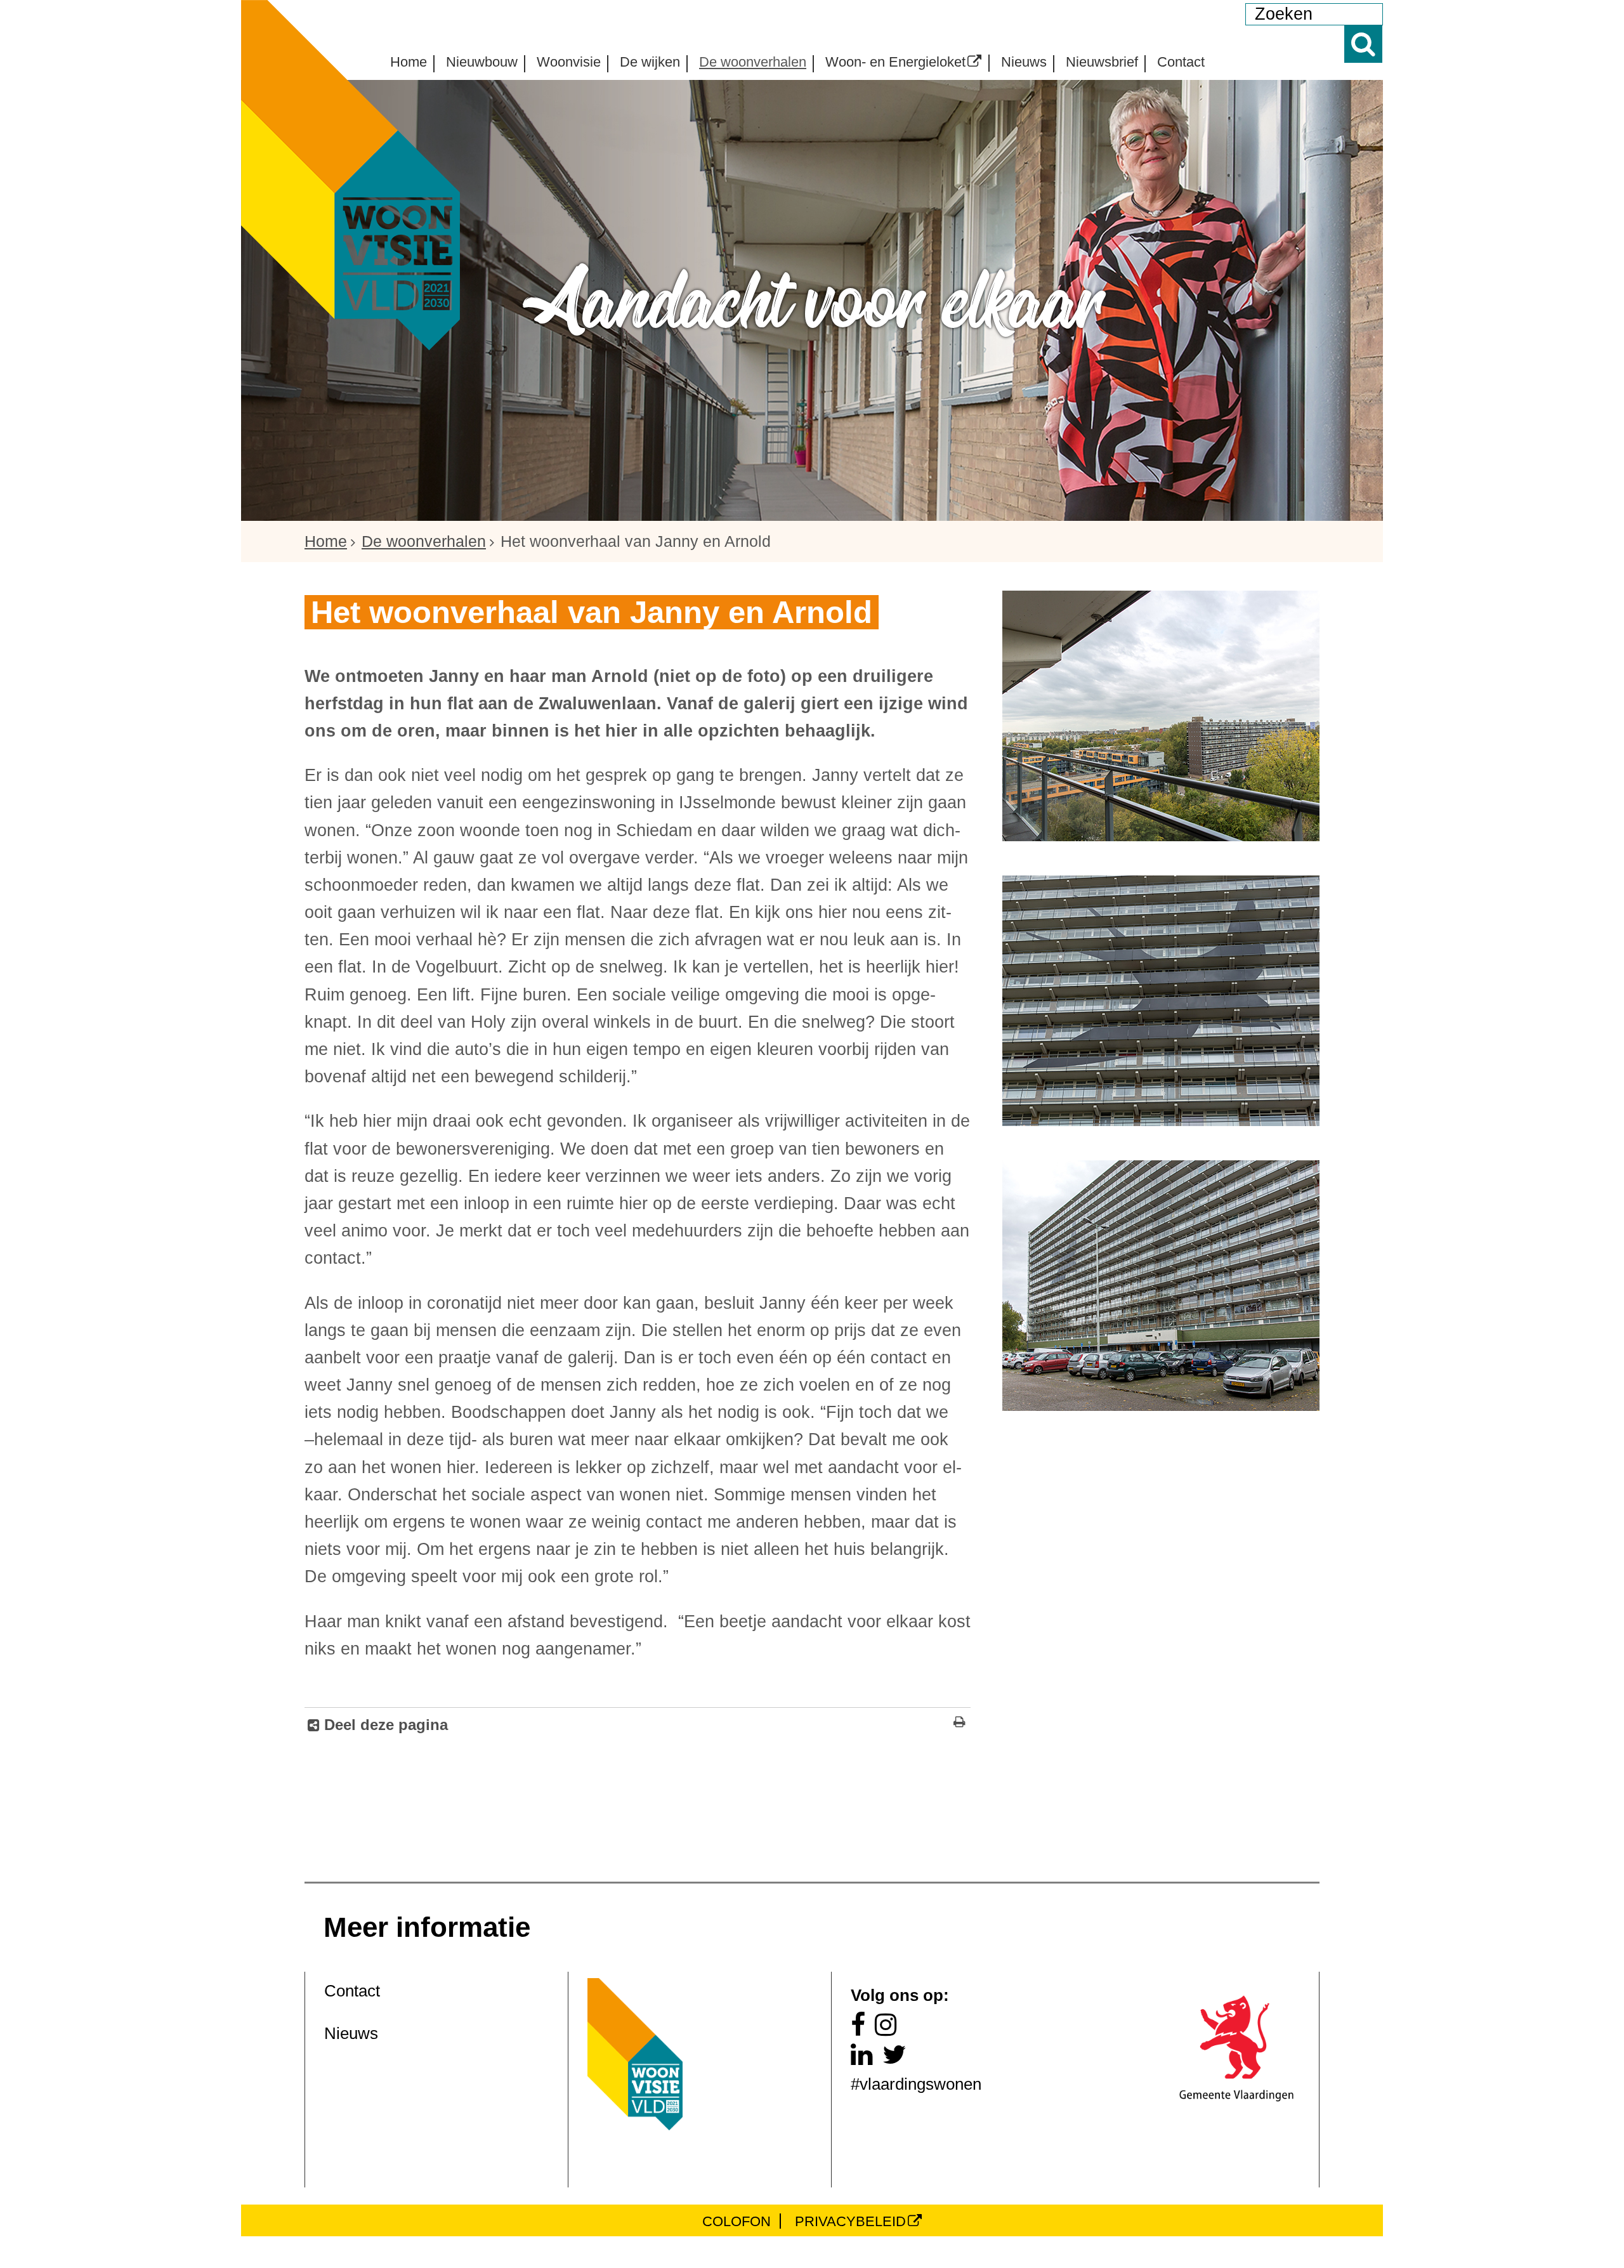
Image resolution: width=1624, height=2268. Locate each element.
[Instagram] (891, 2028)
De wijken (650, 62)
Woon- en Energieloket (895, 61)
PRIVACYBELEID (850, 2221)
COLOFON (737, 2221)
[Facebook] (863, 2028)
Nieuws (1024, 62)
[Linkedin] (867, 2058)
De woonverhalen (753, 62)
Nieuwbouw (482, 62)
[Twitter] (899, 2058)
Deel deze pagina (384, 1725)
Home (409, 62)
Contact (1181, 62)
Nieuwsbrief (1102, 62)
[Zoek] (1363, 44)
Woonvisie (569, 62)
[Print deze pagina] (959, 1723)
